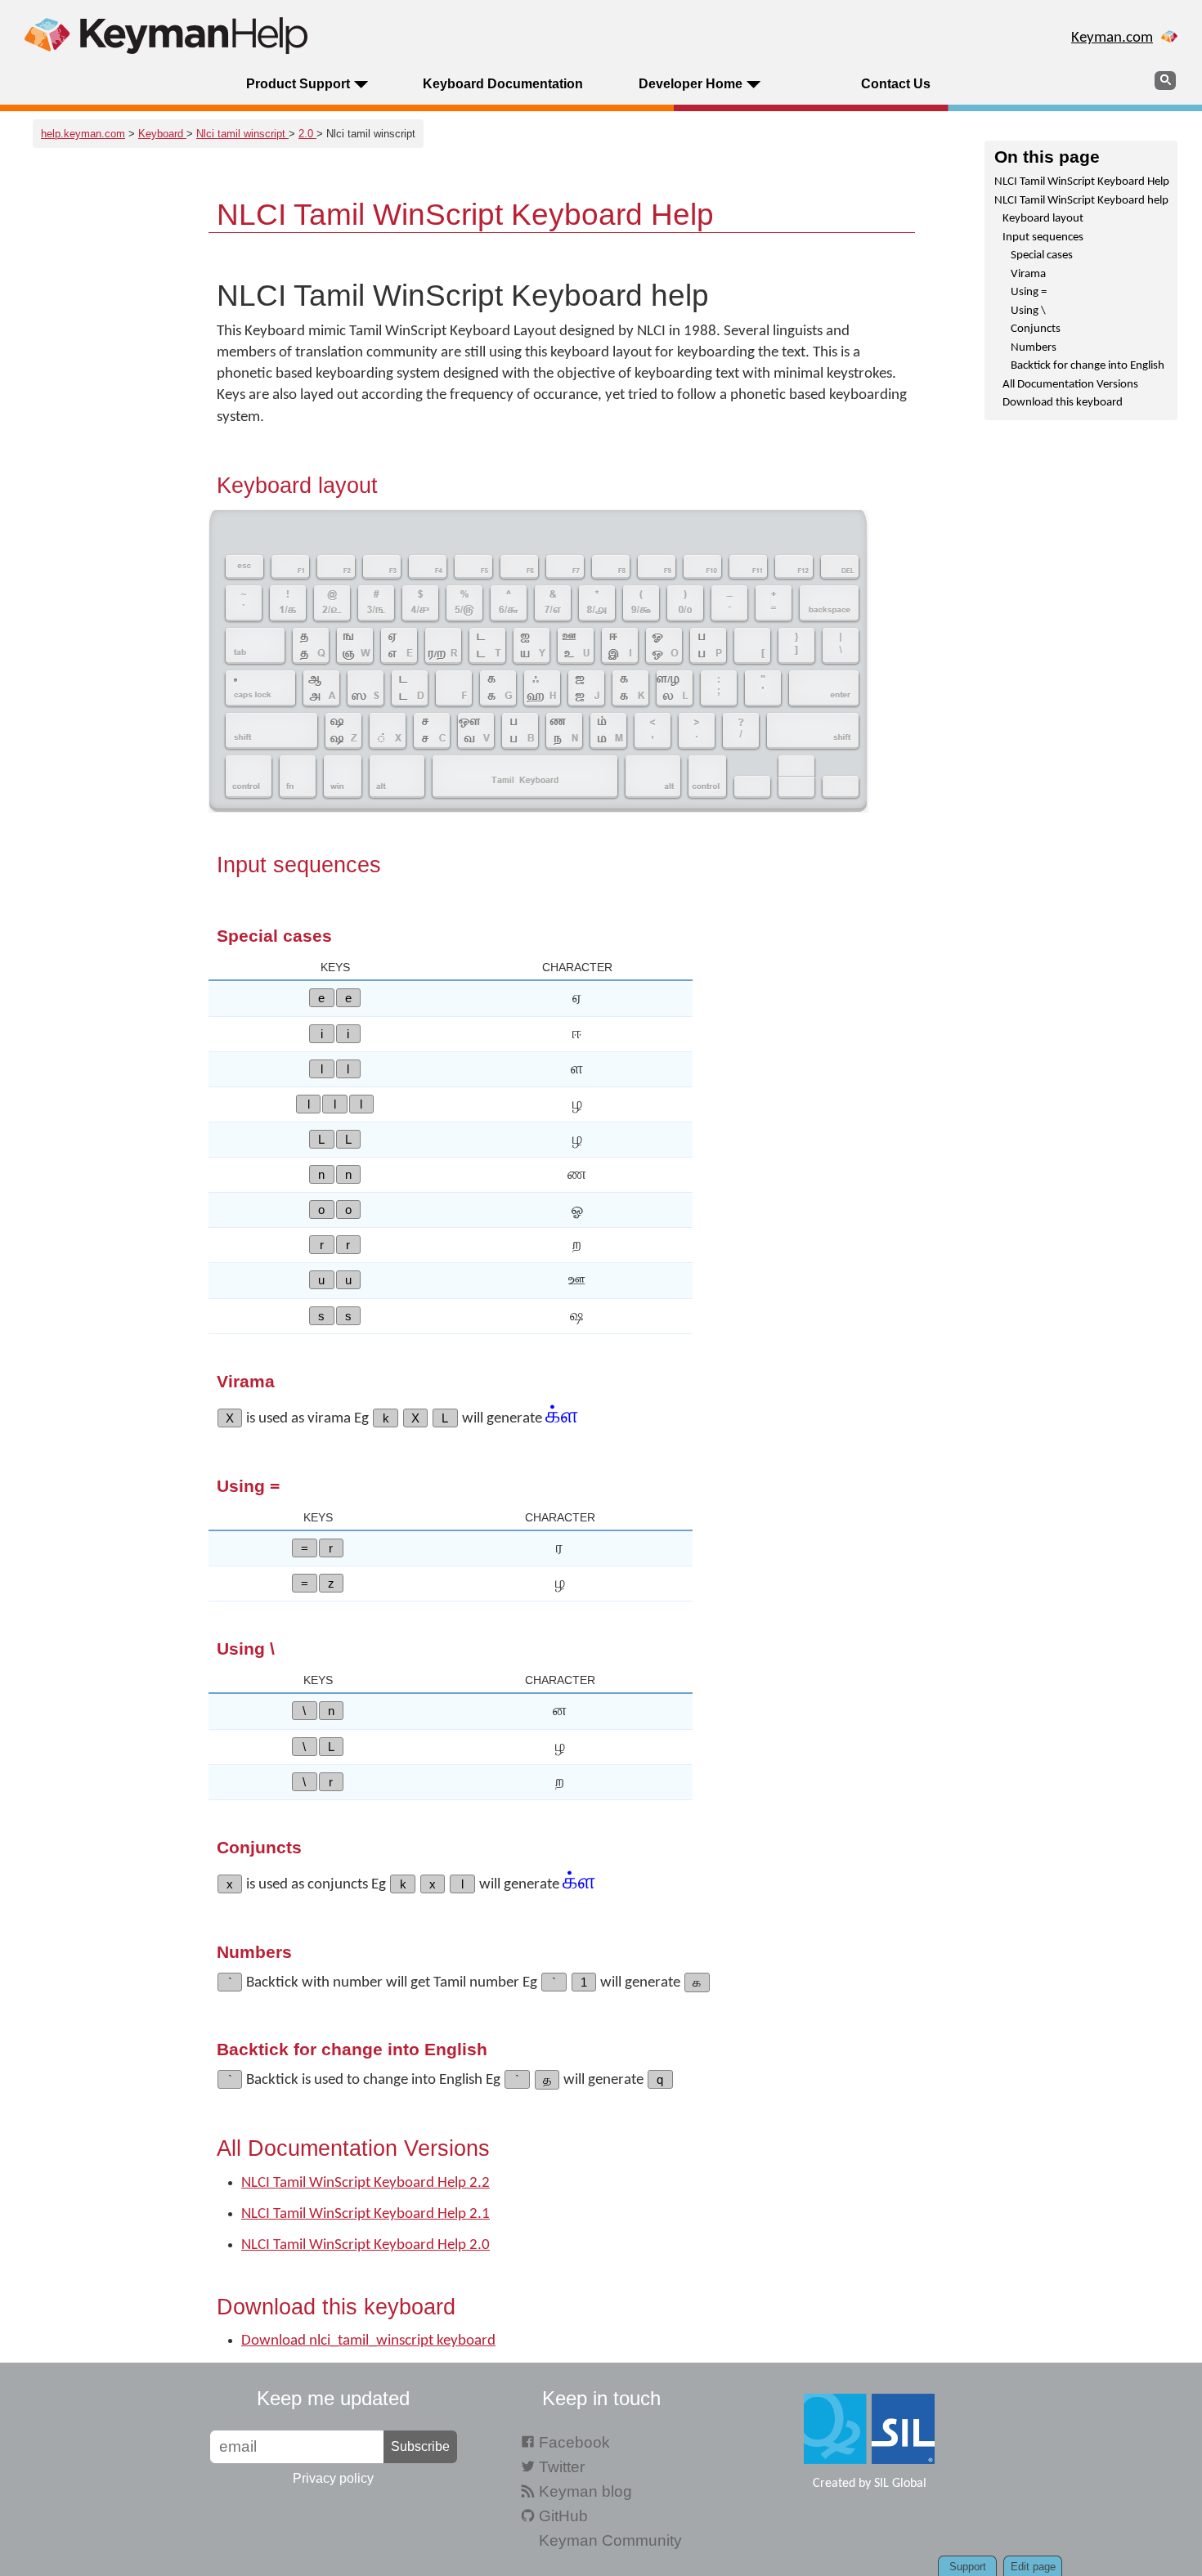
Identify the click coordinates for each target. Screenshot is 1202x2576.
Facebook (574, 2442)
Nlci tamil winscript (242, 134)
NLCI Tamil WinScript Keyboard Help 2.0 (366, 2245)
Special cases (1042, 255)
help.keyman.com (83, 134)
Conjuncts (1036, 329)
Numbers (1034, 348)
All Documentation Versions (1070, 385)
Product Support (298, 84)
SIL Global (900, 2484)
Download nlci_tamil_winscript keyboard (368, 2341)
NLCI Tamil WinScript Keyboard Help (1082, 182)
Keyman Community (610, 2540)
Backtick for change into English (1088, 366)
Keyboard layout (1043, 219)
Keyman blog (585, 2491)
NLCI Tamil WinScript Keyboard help (1081, 201)
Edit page (1033, 2567)
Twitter (562, 2467)
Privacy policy (333, 2478)
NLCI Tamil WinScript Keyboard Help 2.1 (366, 2214)
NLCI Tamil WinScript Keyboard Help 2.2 (366, 2183)
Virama (1028, 274)
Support (968, 2567)
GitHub (563, 2516)
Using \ (1028, 311)
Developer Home (691, 84)
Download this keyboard (1063, 403)
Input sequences (1043, 237)
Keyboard (162, 134)
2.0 (307, 134)
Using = (1029, 292)
